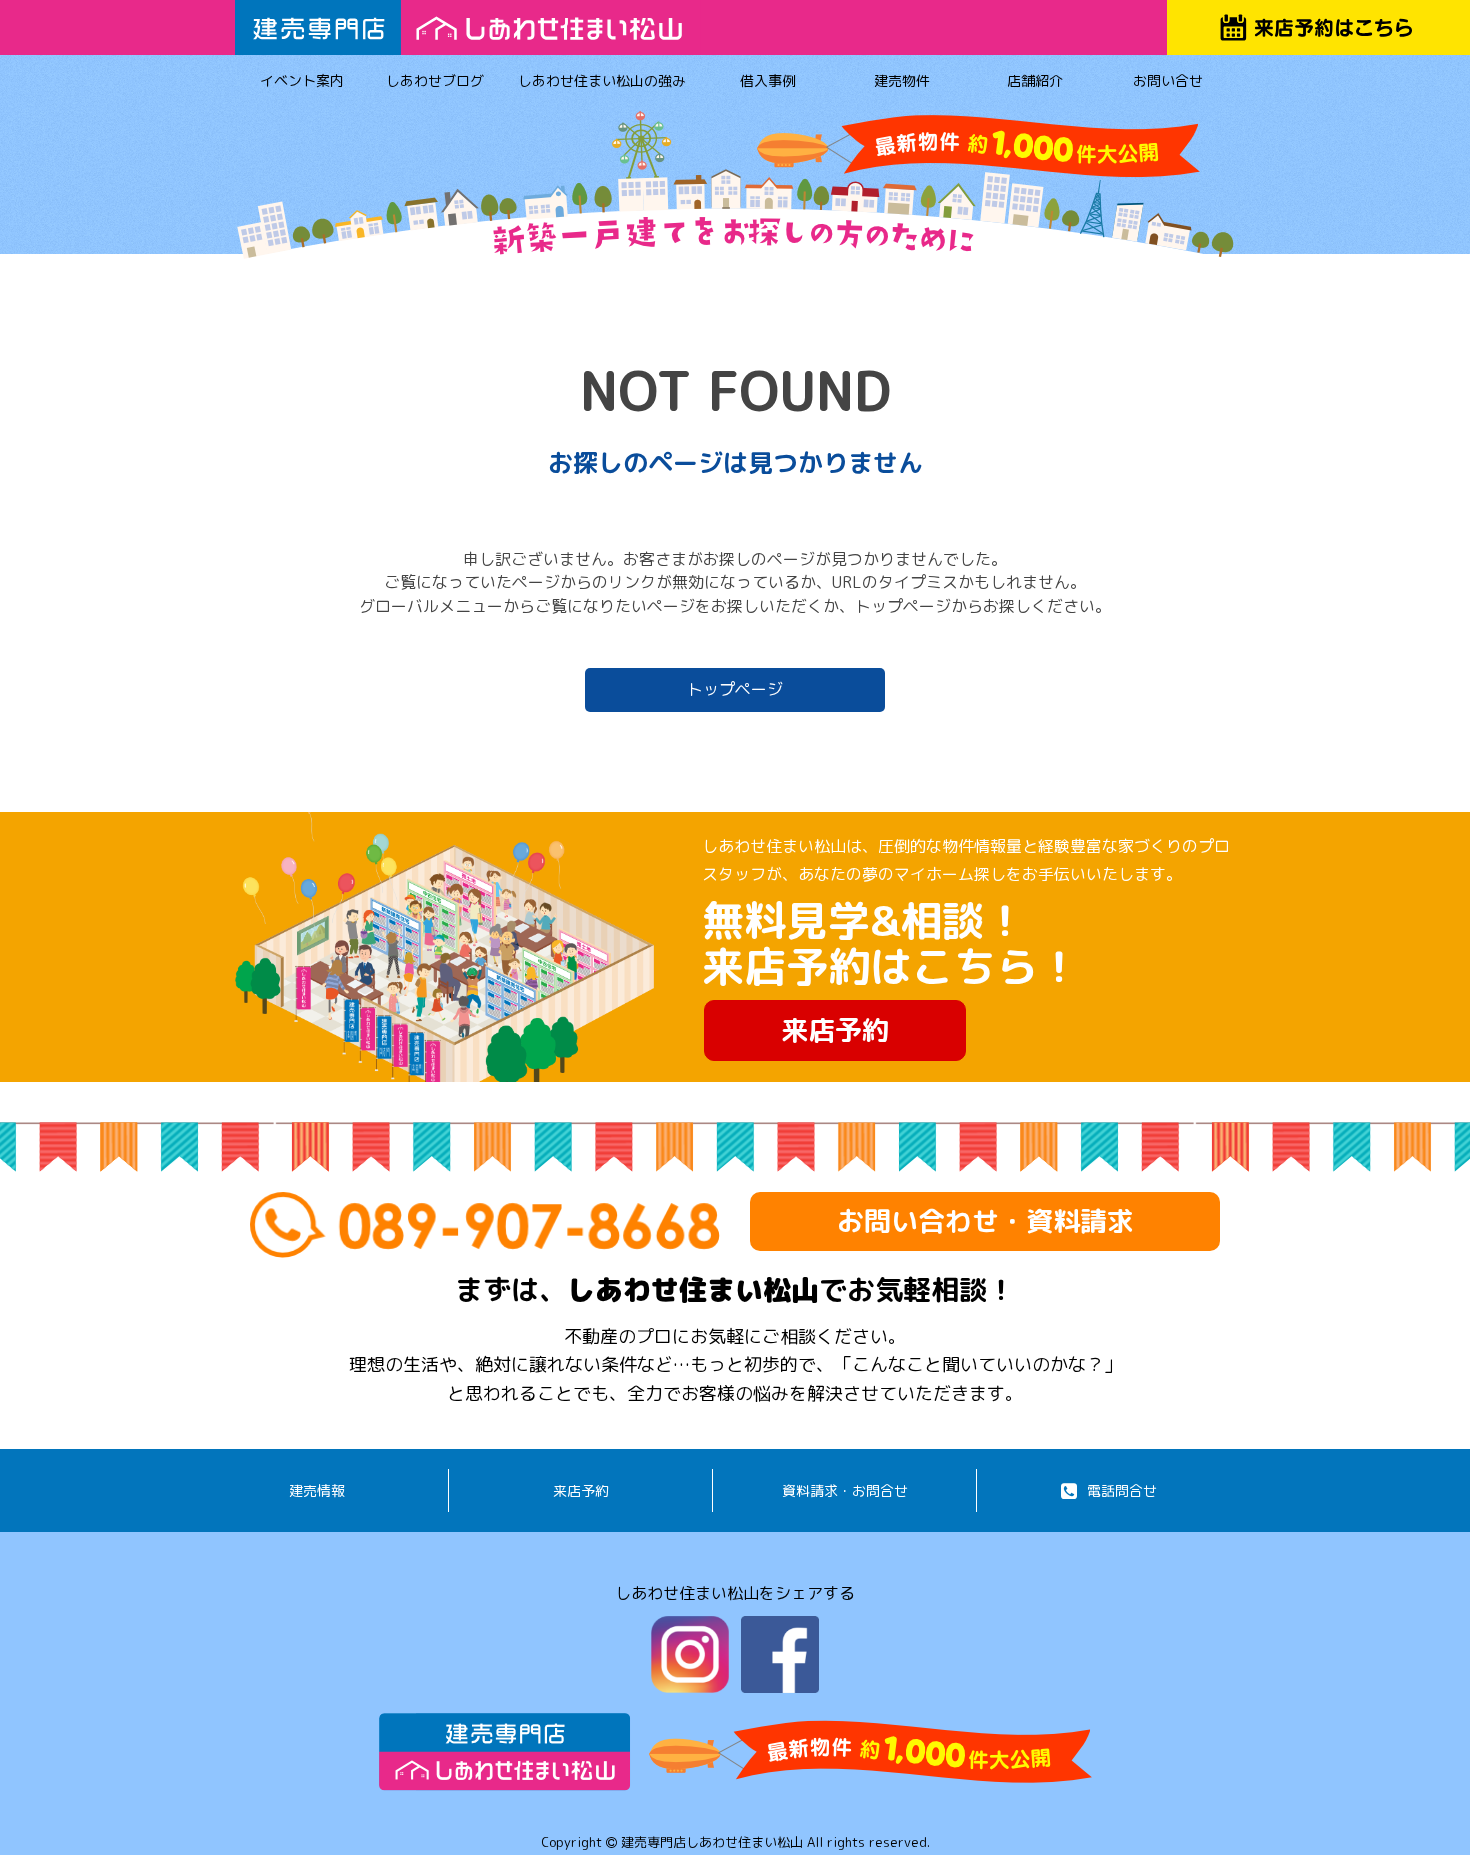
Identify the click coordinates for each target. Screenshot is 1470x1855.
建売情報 (317, 1490)
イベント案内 (302, 80)
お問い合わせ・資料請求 (985, 1221)
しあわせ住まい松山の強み (602, 80)
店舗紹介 (1035, 80)
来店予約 (835, 1030)
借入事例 (768, 80)
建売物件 (902, 80)
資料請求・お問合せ (845, 1490)
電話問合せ (1122, 1490)
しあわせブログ (435, 80)
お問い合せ (1168, 80)
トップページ (735, 689)
